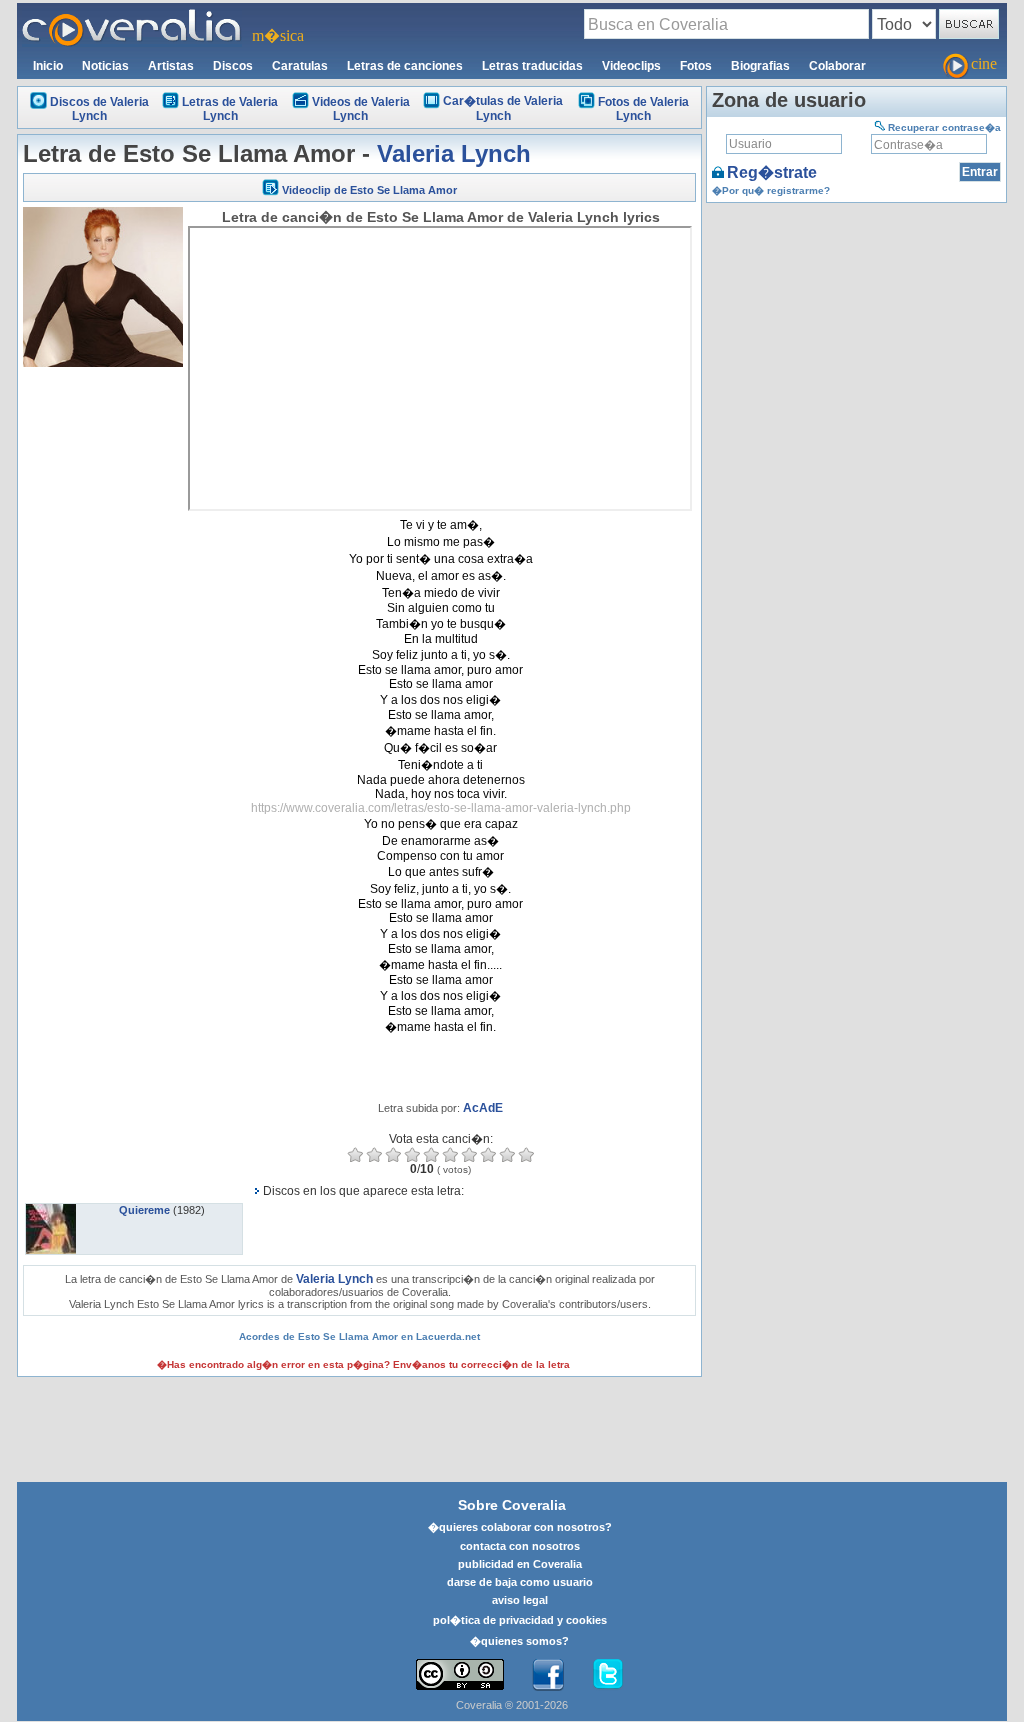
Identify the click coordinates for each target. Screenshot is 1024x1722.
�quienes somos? (519, 1641)
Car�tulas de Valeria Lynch (503, 108)
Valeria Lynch (454, 153)
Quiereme (144, 1210)
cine (984, 63)
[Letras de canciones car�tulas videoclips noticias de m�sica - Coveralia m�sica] (132, 15)
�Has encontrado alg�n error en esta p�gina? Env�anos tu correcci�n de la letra (363, 1364)
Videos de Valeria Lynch (361, 109)
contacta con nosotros (520, 1546)
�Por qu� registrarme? (771, 190)
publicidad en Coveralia (520, 1564)
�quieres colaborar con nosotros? (520, 1527)
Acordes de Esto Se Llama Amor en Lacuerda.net (359, 1336)
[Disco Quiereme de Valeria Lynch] (51, 1210)
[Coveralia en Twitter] (608, 1675)
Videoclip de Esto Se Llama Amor (369, 190)
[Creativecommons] (460, 1674)
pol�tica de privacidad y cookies (520, 1620)
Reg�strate (772, 172)
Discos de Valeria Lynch (99, 109)
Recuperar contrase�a (944, 127)
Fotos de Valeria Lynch (643, 109)
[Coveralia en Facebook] (548, 1675)
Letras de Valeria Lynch (230, 109)
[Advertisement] (103, 672)
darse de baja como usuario (520, 1582)
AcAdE (483, 1108)
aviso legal (520, 1600)
